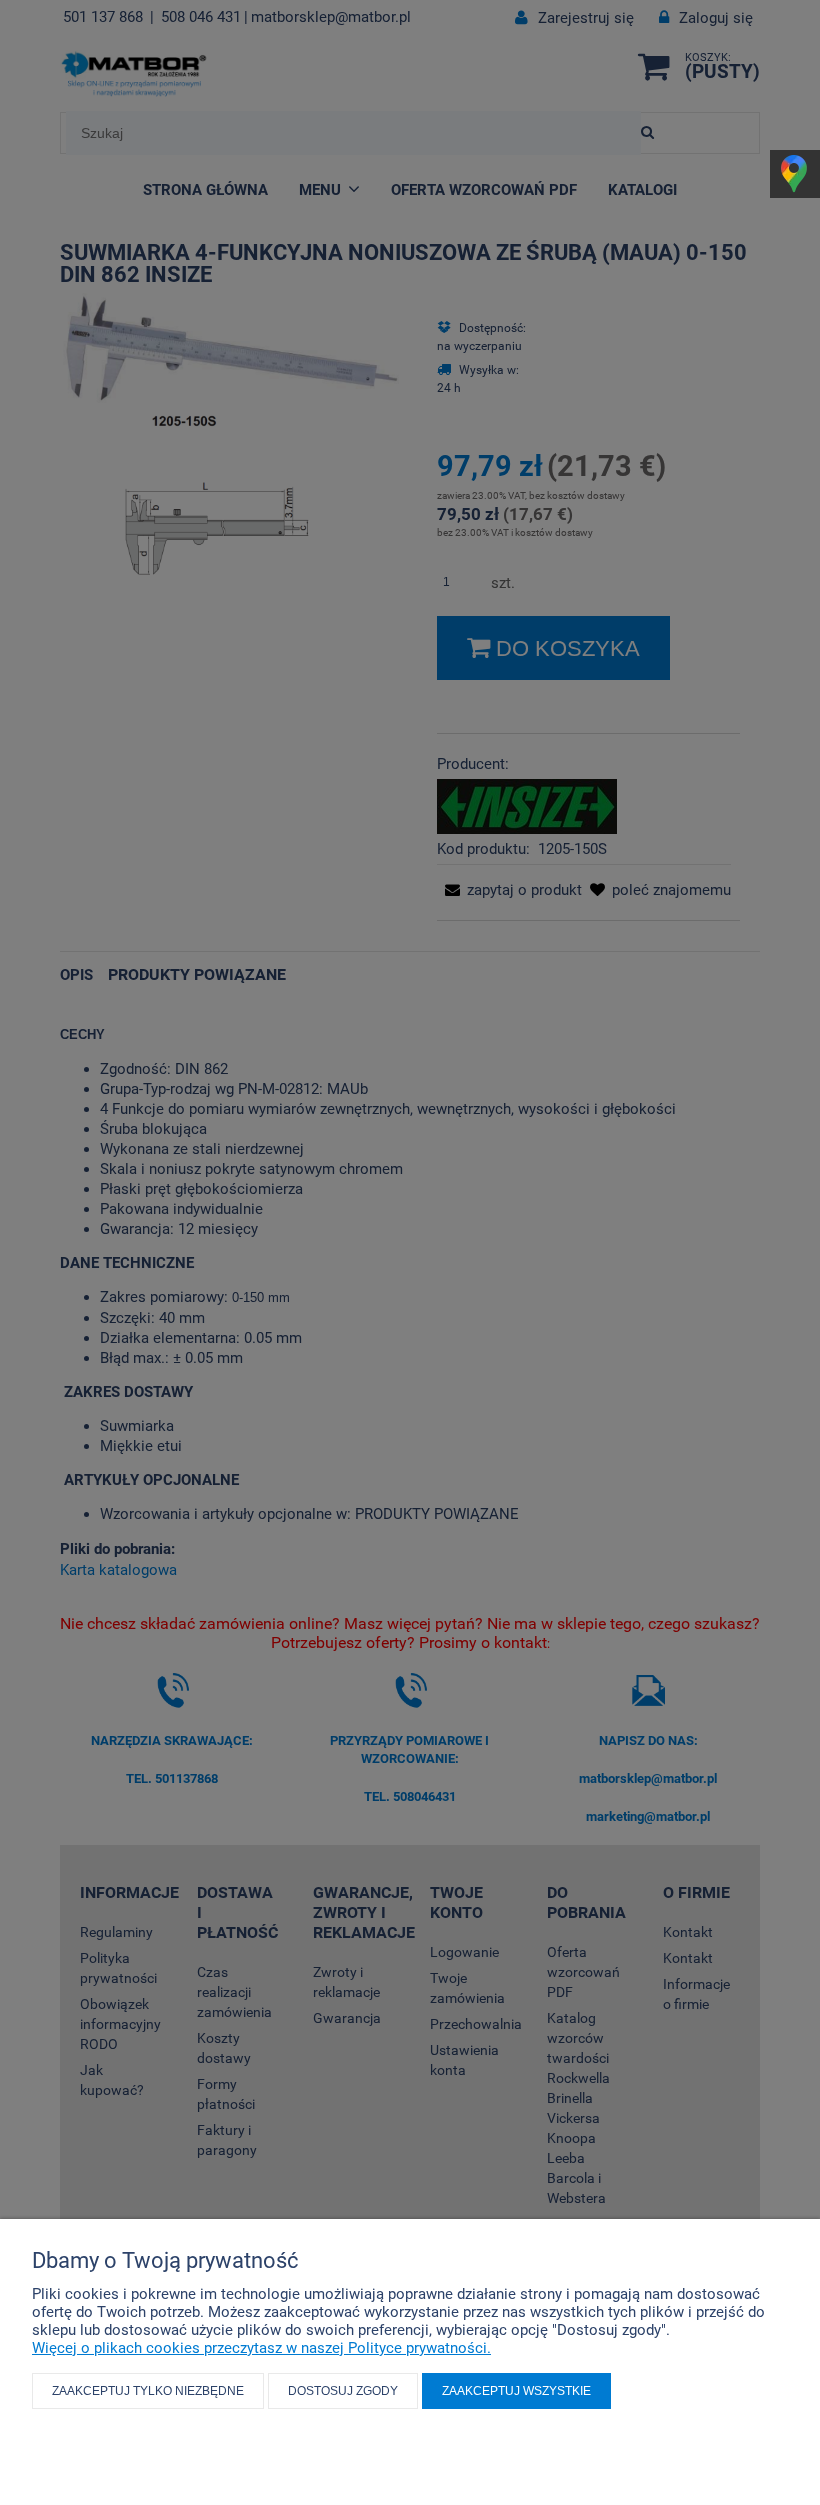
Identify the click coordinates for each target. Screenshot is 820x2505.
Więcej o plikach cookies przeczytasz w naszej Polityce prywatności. (261, 2348)
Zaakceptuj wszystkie (516, 2391)
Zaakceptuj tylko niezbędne (148, 2391)
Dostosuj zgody (343, 2391)
